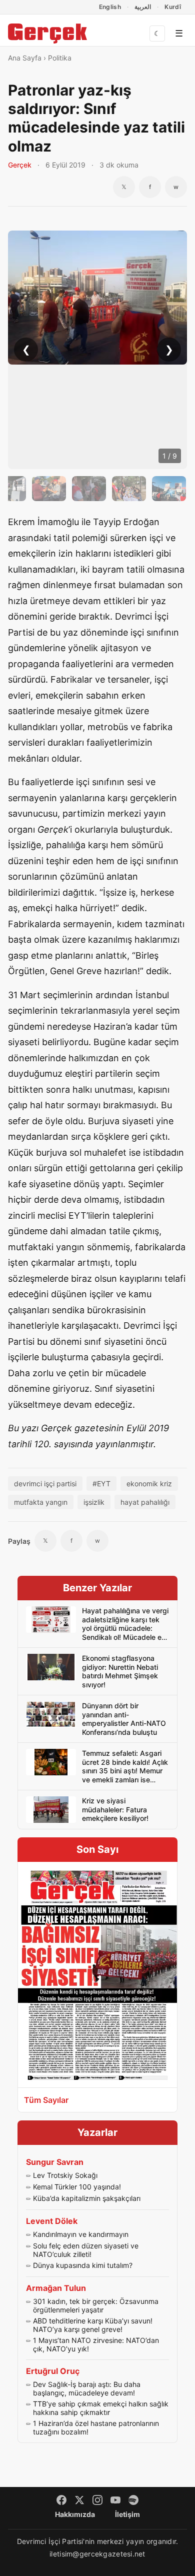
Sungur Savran (55, 2162)
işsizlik (94, 1502)
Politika (60, 58)
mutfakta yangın (41, 1502)
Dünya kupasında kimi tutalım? (83, 2265)
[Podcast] (133, 2500)
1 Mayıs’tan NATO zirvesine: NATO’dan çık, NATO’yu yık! (96, 2345)
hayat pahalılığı (145, 1502)
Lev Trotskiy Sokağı (65, 2175)
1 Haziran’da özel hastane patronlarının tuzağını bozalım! (96, 2428)
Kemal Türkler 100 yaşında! (77, 2187)
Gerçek (20, 165)
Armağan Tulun (56, 2288)
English (110, 7)
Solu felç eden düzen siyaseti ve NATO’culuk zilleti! (86, 2250)
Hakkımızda (75, 2514)
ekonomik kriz (149, 1484)
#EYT (101, 1484)
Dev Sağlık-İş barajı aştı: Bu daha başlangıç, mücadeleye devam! (87, 2389)
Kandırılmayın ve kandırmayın (81, 2234)
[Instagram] (97, 2500)
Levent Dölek (52, 2221)
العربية (143, 7)
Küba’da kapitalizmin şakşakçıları (87, 2198)
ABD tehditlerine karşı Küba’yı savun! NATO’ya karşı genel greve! (93, 2325)
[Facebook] (61, 2500)
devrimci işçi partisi (45, 1484)
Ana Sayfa (25, 58)
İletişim (127, 2514)
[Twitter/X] (79, 2500)
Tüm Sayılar (46, 2100)
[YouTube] (115, 2500)
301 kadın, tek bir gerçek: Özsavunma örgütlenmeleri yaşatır (96, 2306)
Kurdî (173, 7)
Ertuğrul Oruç (53, 2371)
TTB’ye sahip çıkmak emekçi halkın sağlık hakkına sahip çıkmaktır (101, 2408)
